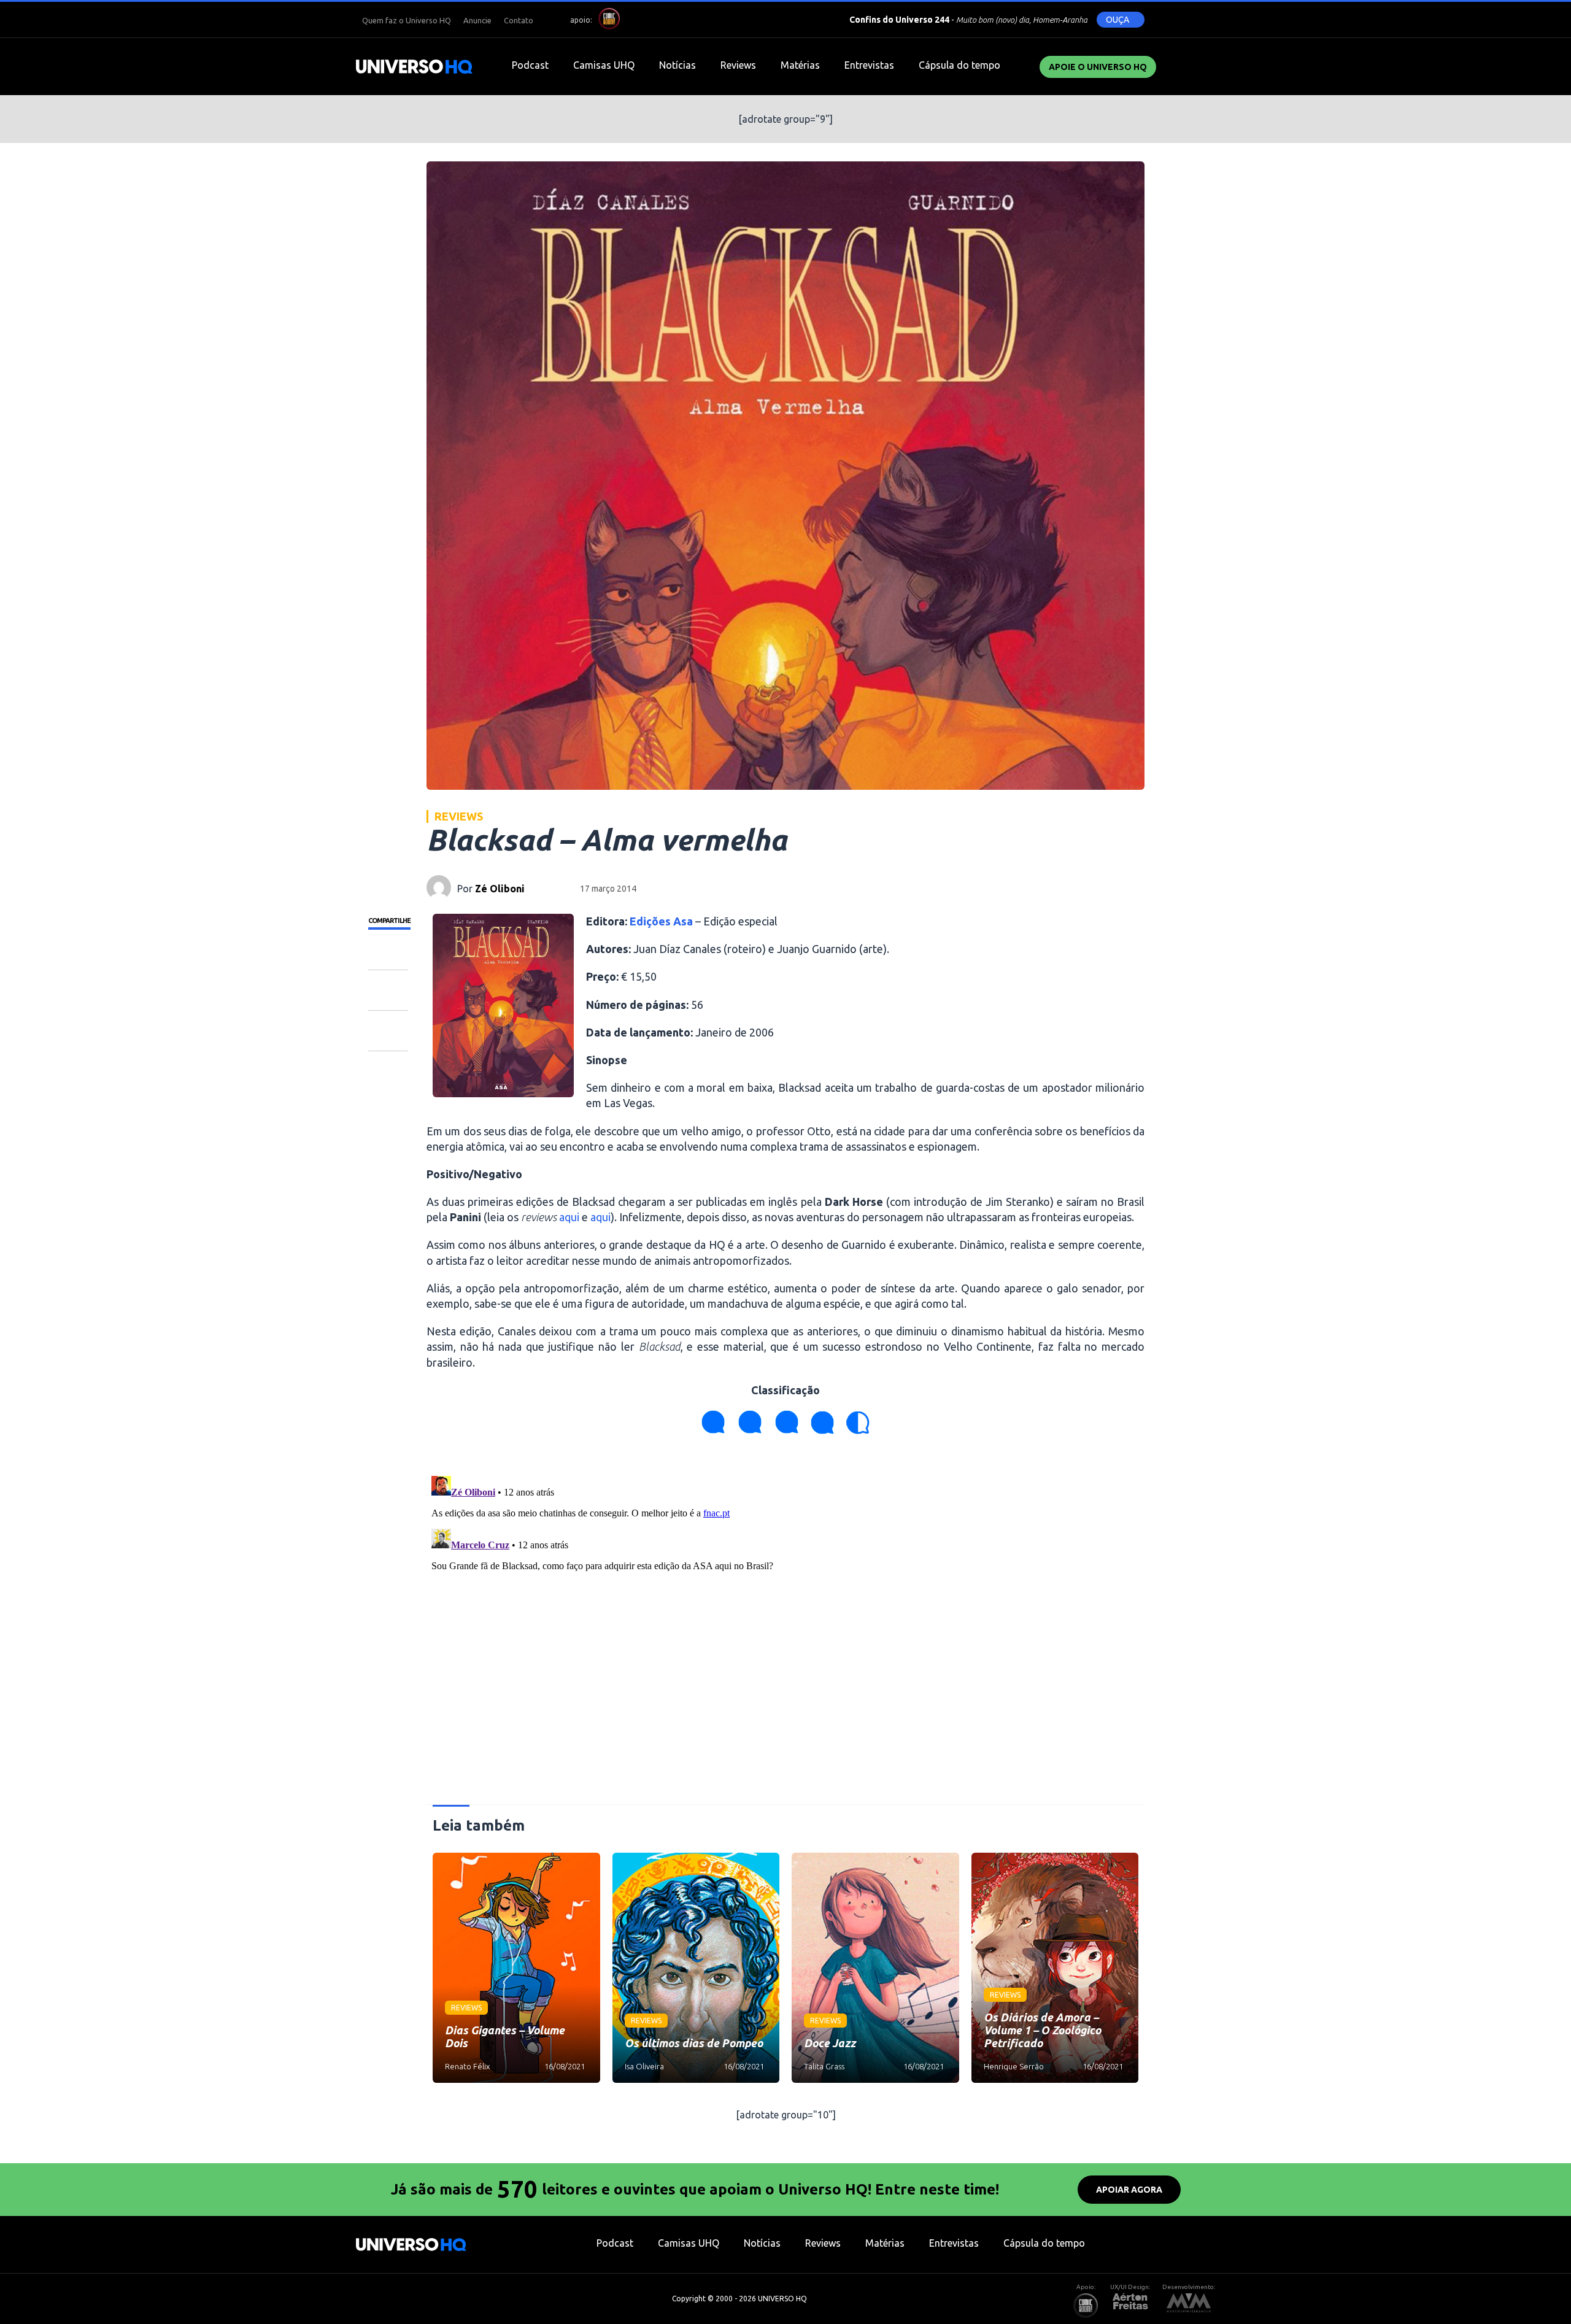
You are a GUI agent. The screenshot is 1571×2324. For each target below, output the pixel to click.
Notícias (677, 65)
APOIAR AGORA (1129, 2190)
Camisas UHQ (604, 65)
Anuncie (477, 20)
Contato (519, 20)
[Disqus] (785, 1624)
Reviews (738, 65)
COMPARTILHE (389, 921)
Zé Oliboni (500, 889)
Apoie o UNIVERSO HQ (1098, 67)
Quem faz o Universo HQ (407, 20)
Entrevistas (869, 65)
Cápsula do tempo (959, 65)
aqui (569, 1217)
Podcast (530, 65)
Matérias (800, 65)
